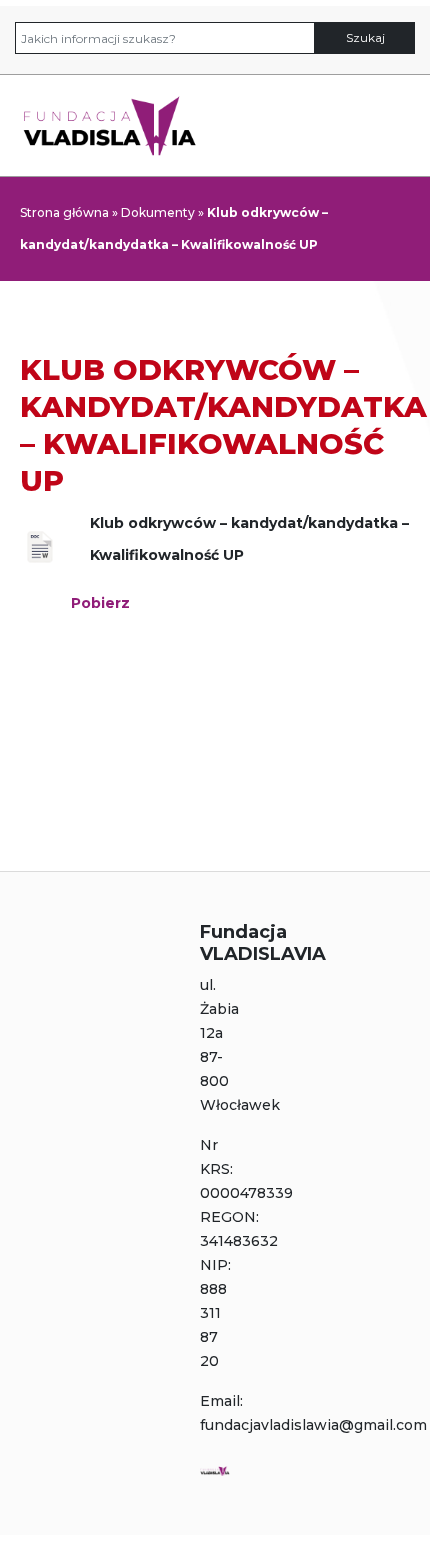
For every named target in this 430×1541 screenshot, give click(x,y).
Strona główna (64, 212)
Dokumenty (158, 212)
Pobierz (100, 603)
